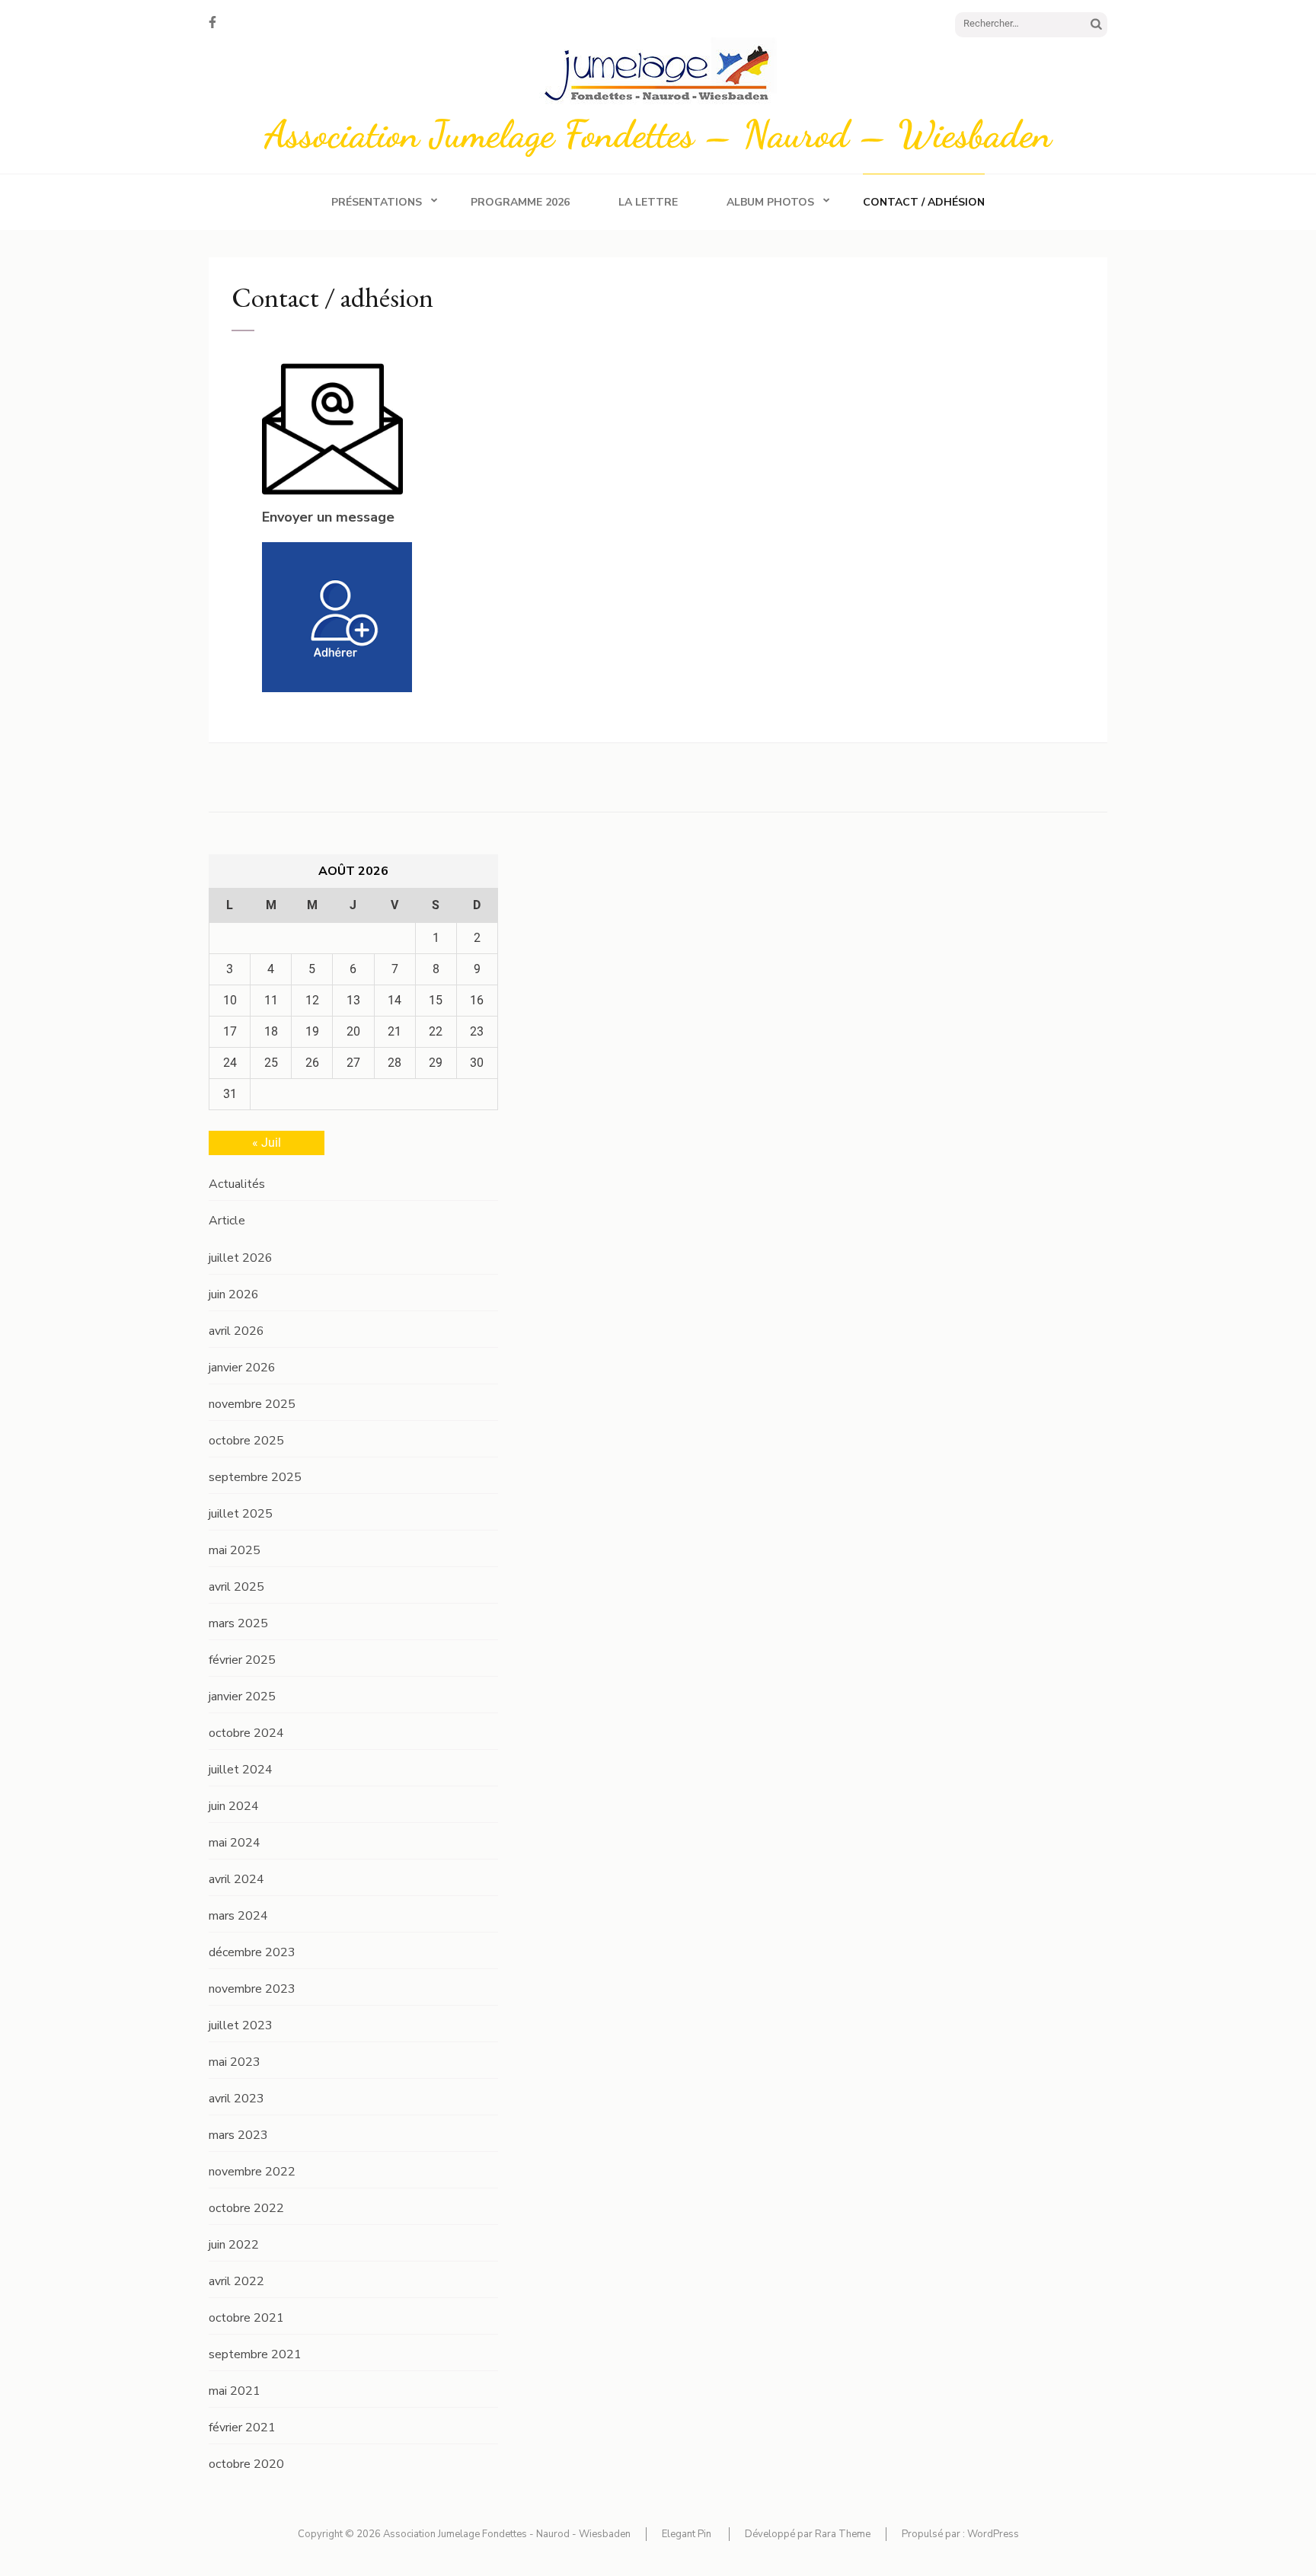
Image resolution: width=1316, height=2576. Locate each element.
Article (227, 1221)
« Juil (267, 1143)
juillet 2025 (241, 1514)
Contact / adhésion (924, 202)
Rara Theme (843, 2534)
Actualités (237, 1184)
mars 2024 (238, 1916)
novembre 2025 (252, 1404)
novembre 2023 (252, 1989)
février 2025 (242, 1660)
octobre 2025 (246, 1441)
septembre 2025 (255, 1477)
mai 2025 (235, 1550)
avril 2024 (236, 1879)
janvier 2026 (242, 1368)
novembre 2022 (252, 2172)
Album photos (770, 202)
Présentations (377, 202)
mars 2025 (238, 1623)
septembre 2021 (255, 2354)
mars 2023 (238, 2135)
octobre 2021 (246, 2318)
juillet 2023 (241, 2025)
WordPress (993, 2534)
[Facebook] (212, 23)
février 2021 (242, 2428)
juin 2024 (234, 1806)
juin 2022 (234, 2245)
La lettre (648, 202)
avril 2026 (236, 1331)
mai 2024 (235, 1843)
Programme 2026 (520, 202)
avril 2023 (236, 2099)
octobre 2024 (246, 1733)
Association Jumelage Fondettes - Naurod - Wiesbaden (507, 2534)
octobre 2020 (246, 2464)
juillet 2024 (241, 1770)
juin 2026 (234, 1294)
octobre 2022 (246, 2208)
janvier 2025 (242, 1697)
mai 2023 (235, 2062)
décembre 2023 (252, 1952)
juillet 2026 (241, 1258)
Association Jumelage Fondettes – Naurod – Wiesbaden (658, 134)
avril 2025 (236, 1587)
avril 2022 (236, 2281)
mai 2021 (235, 2391)
